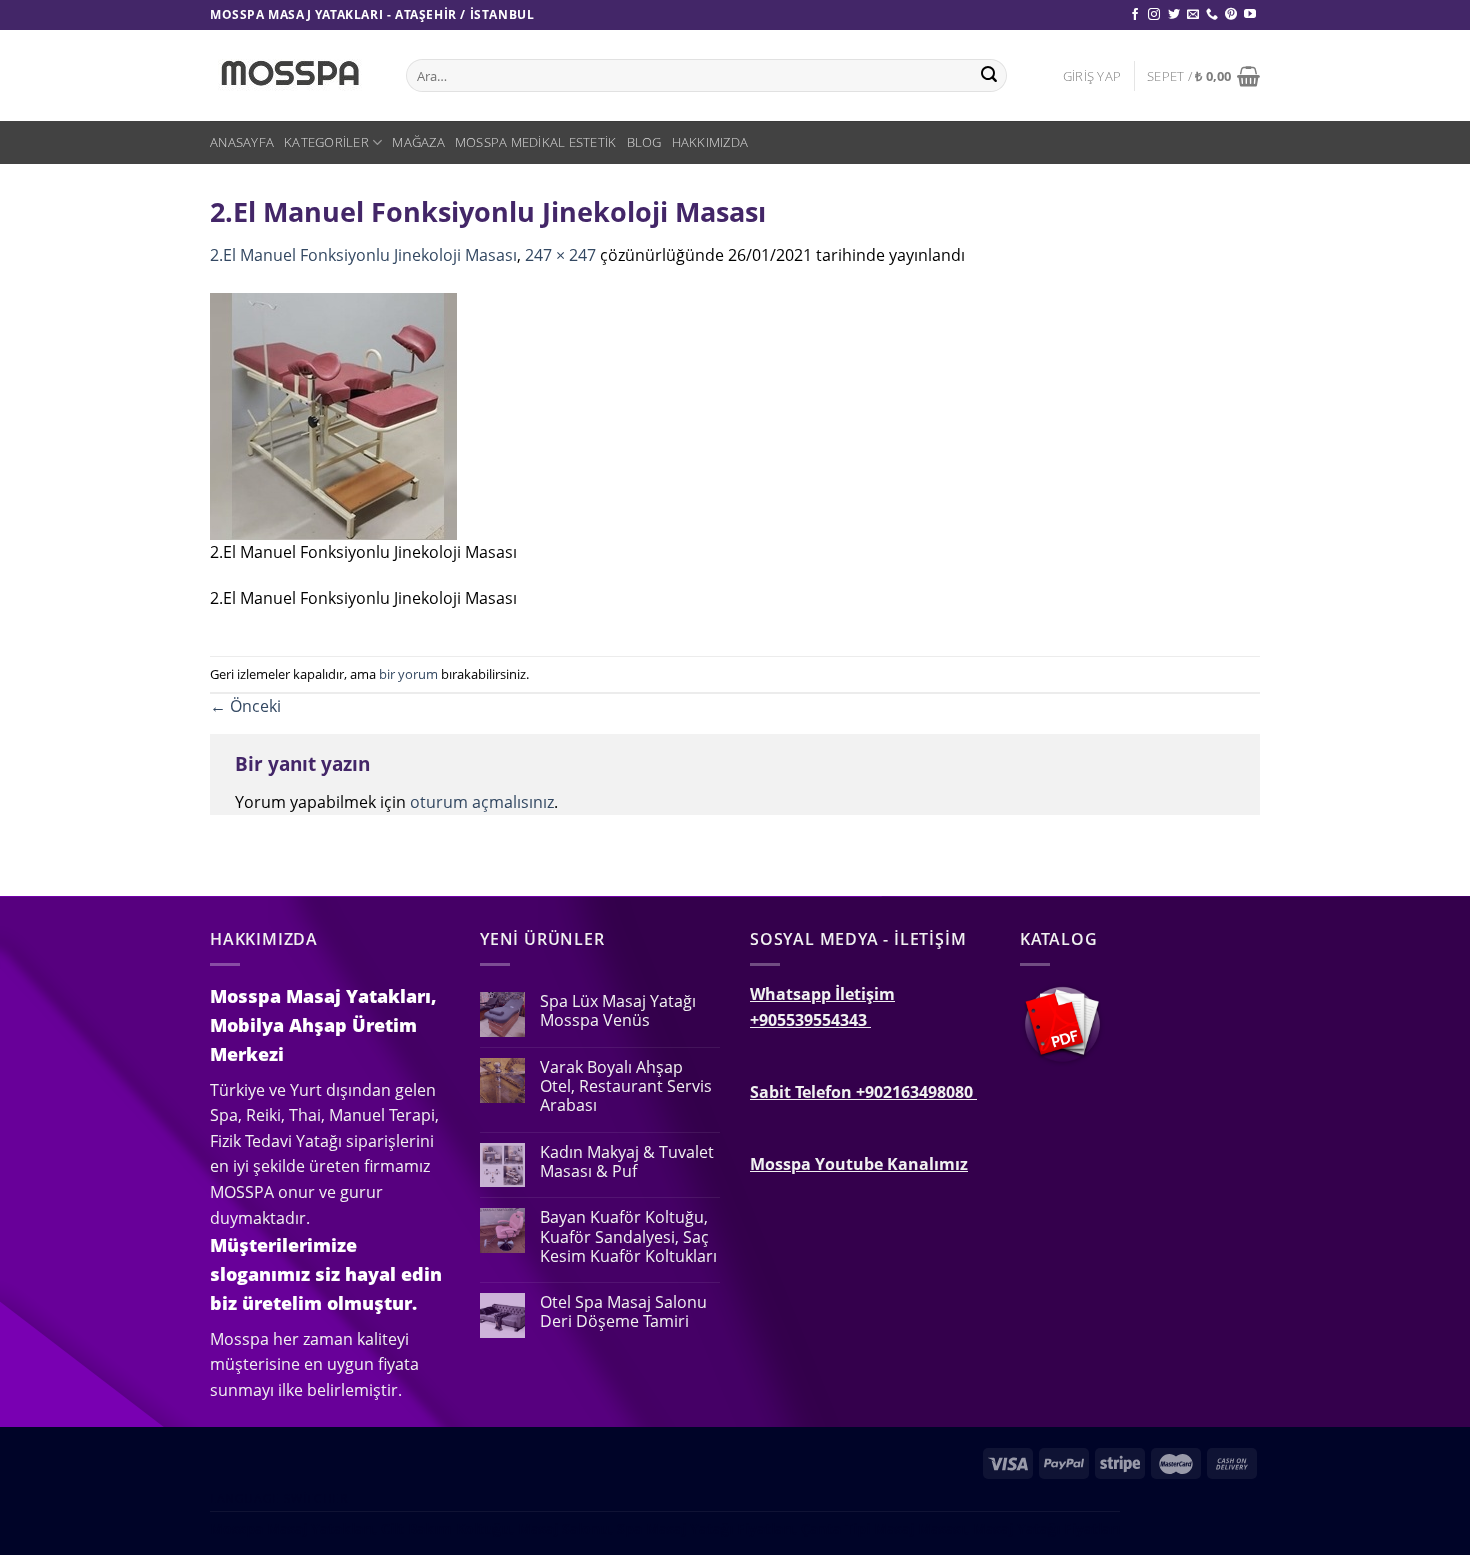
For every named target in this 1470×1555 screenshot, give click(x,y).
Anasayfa (242, 142)
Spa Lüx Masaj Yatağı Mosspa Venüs (618, 1011)
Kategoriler (326, 142)
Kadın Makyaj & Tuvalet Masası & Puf (627, 1162)
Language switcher (278, 1498)
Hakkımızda (710, 142)
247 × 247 (560, 255)
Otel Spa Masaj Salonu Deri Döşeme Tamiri (623, 1312)
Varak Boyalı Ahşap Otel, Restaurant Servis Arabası (626, 1087)
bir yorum (408, 674)
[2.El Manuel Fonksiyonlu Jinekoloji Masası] (333, 414)
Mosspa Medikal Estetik (536, 142)
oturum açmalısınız (482, 802)
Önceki (245, 706)
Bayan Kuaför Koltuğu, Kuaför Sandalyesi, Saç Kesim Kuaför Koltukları (628, 1237)
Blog (644, 142)
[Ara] (989, 76)
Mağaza (418, 142)
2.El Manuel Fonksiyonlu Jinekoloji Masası (363, 255)
